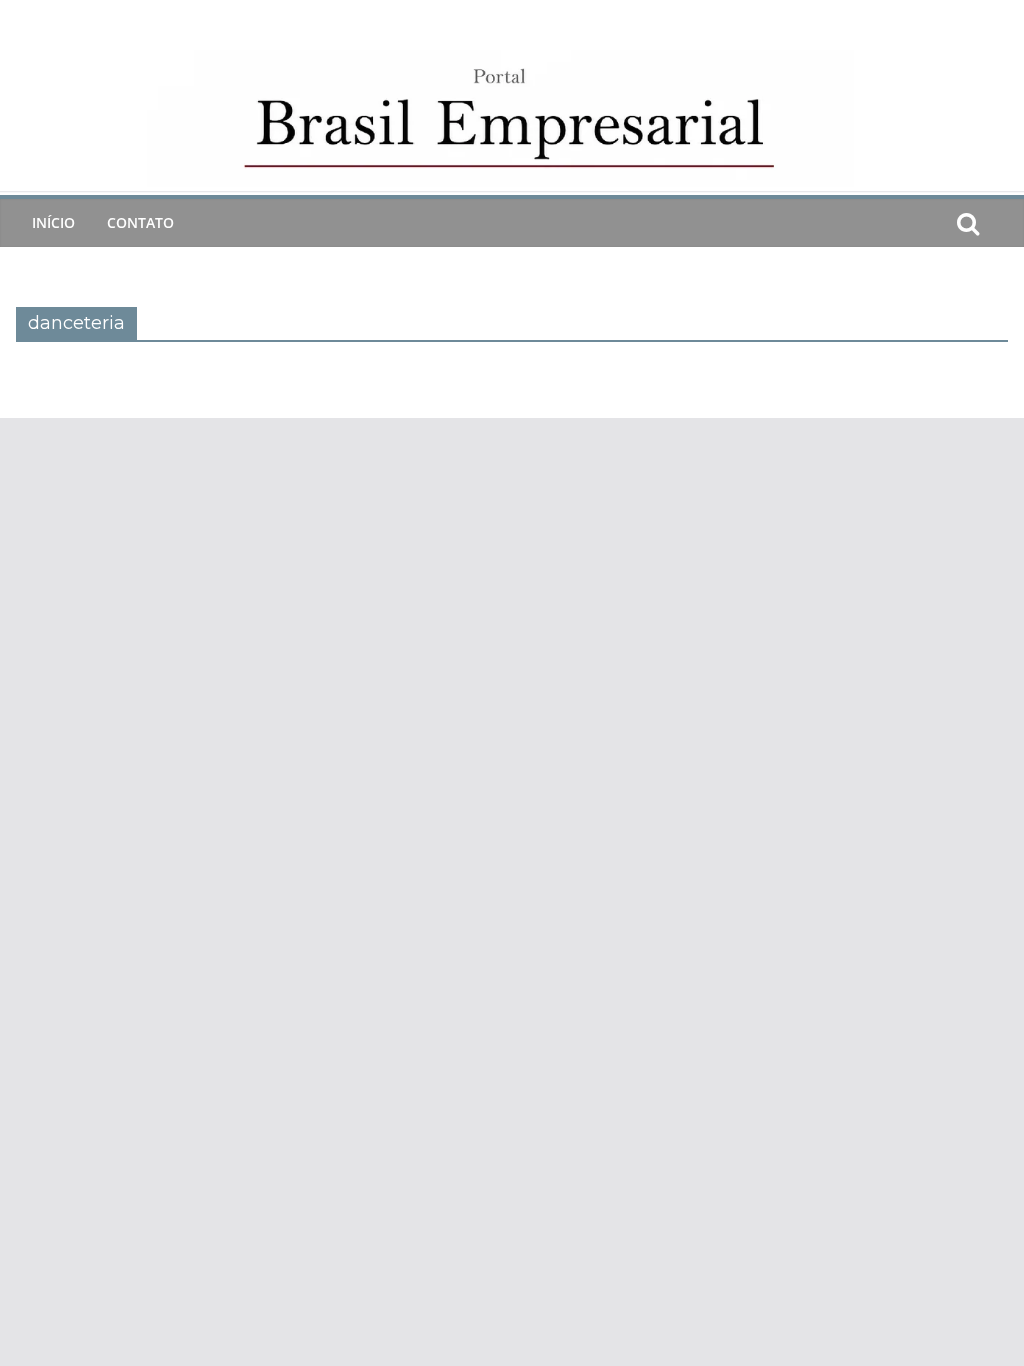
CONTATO (140, 222)
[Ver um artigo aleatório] (1000, 223)
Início (53, 222)
